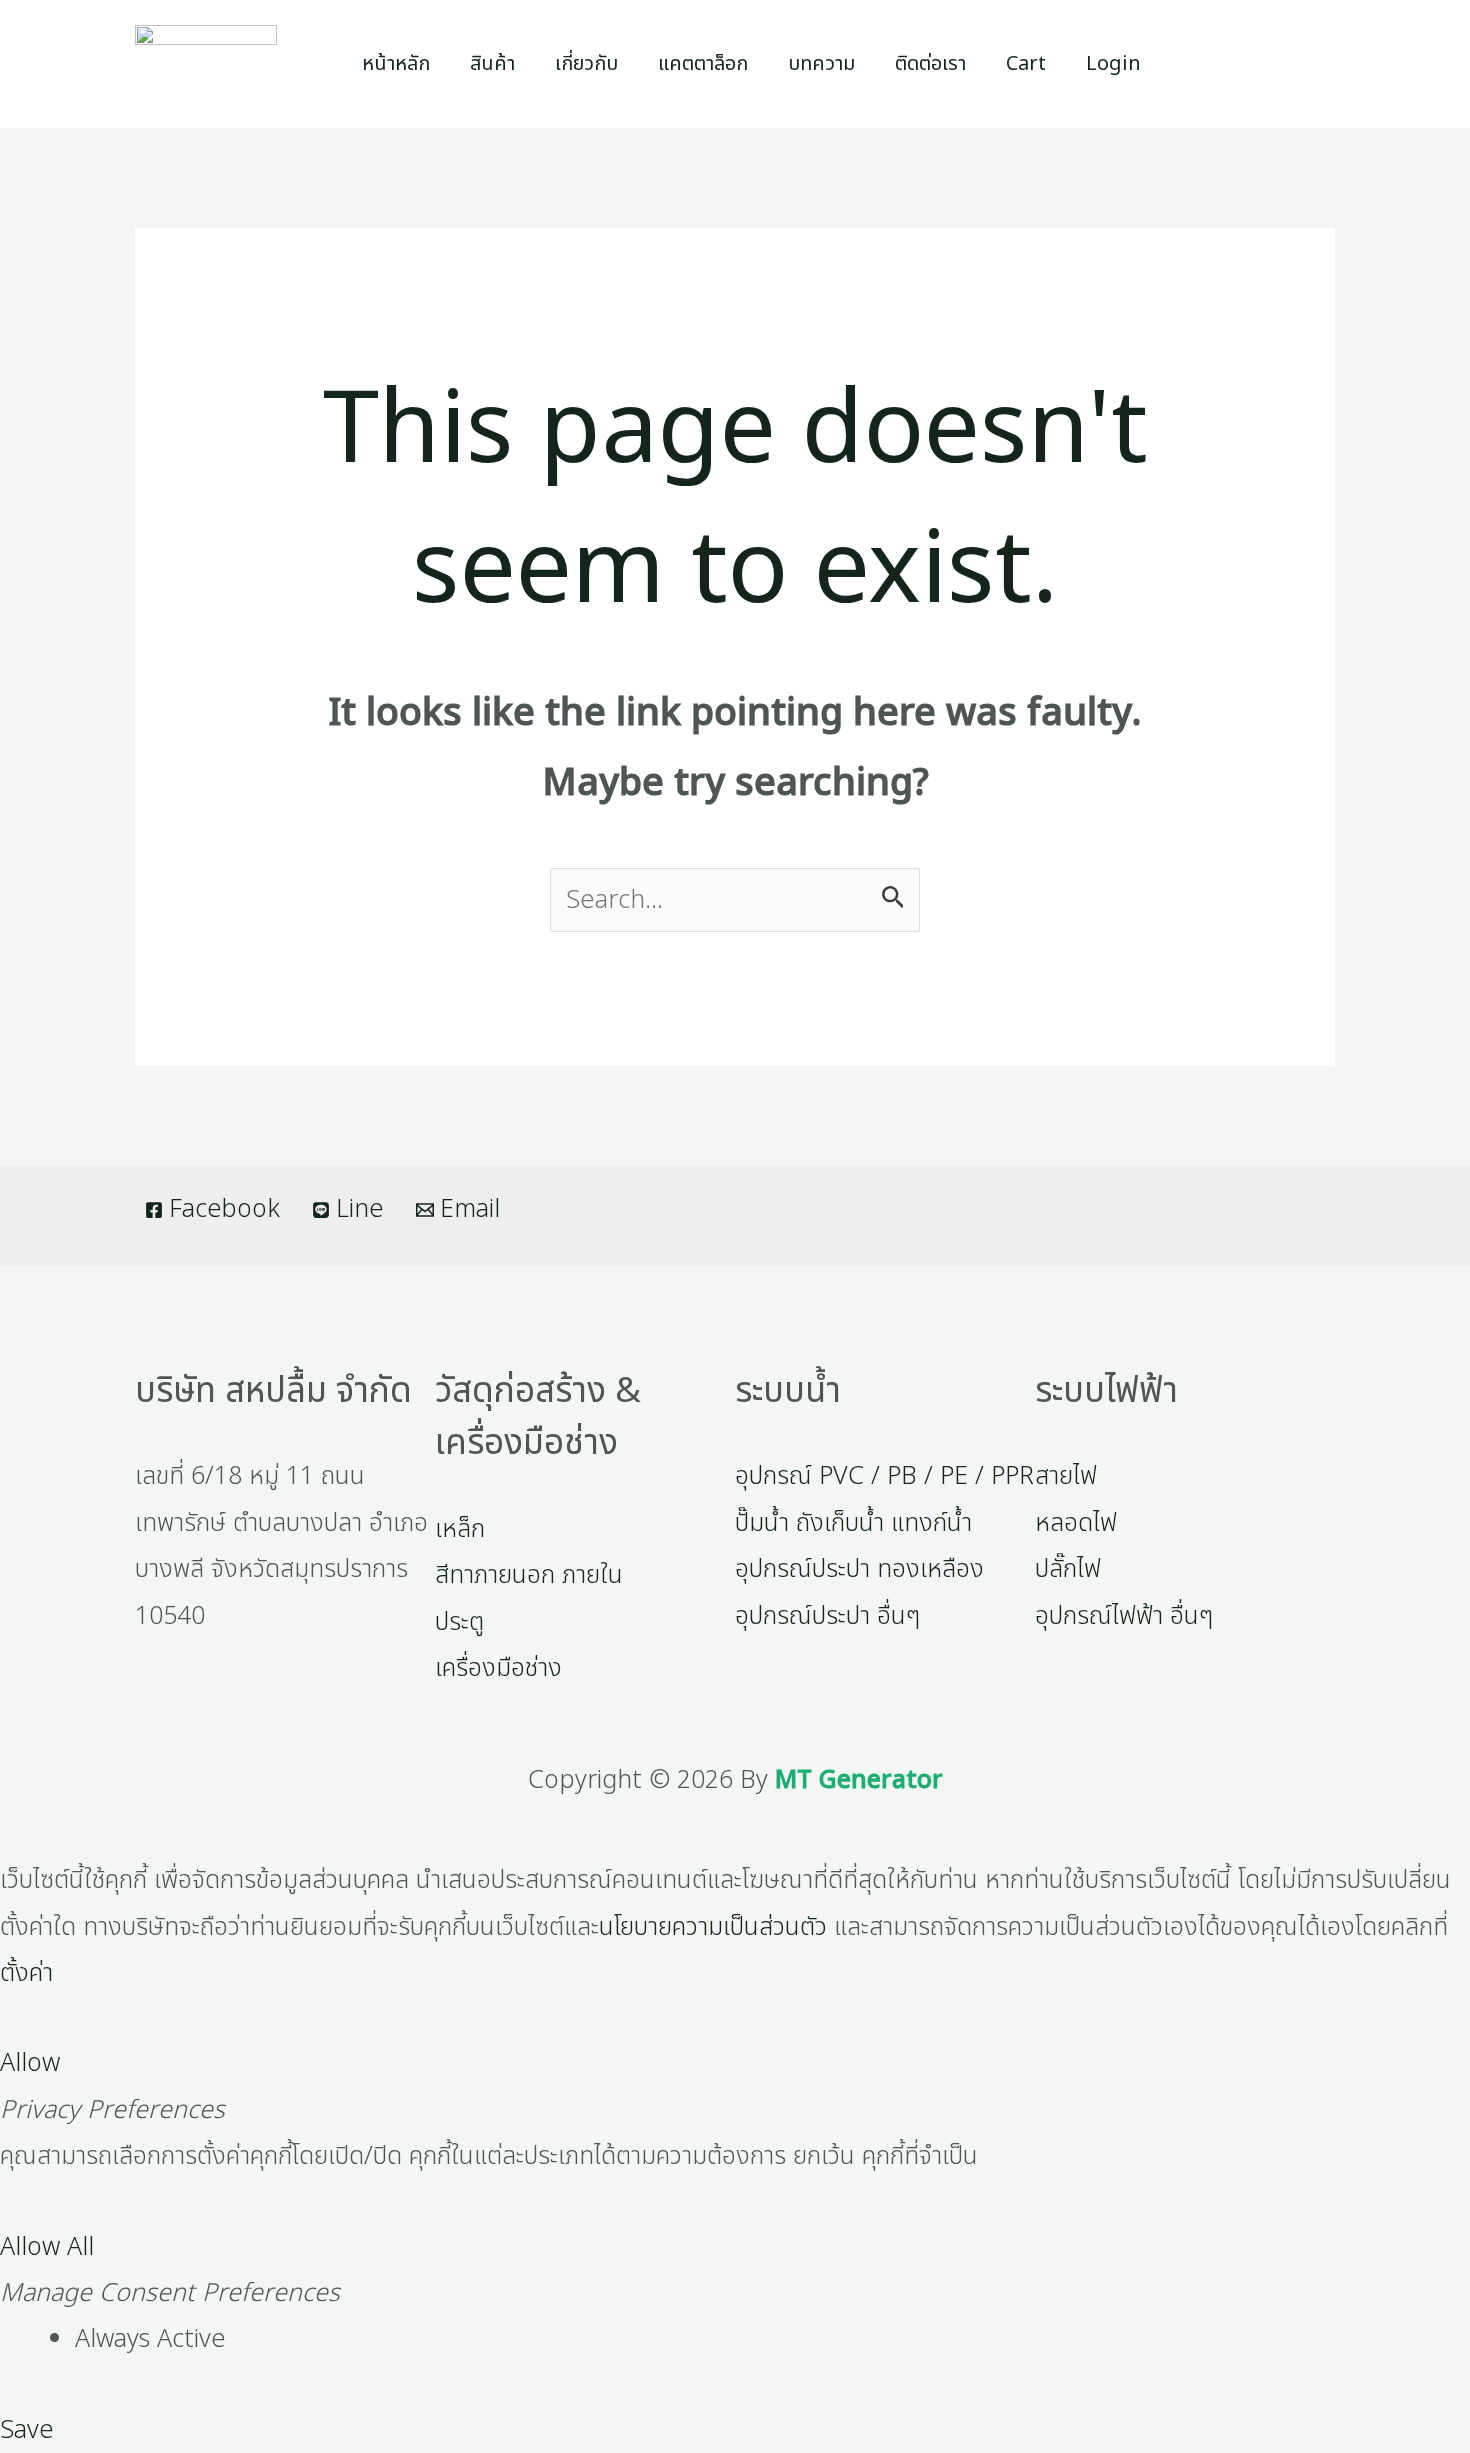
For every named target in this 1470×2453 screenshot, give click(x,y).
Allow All (47, 2247)
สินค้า (492, 64)
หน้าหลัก (396, 64)
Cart (1026, 64)
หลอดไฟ (1076, 1523)
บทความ (821, 64)
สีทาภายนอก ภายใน (529, 1575)
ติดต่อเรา (930, 64)
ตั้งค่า (26, 1973)
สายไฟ (1066, 1476)
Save (27, 2430)
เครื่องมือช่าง (498, 1668)
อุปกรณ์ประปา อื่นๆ (827, 1616)
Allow (30, 2063)
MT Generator (859, 1780)
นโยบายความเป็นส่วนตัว (713, 1927)
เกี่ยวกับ (586, 64)
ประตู (459, 1622)
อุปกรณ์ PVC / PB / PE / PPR (884, 1476)
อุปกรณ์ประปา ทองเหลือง (859, 1569)
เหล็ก (460, 1529)
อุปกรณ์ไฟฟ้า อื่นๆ (1124, 1616)
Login (1113, 64)
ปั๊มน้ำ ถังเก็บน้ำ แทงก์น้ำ (853, 1523)
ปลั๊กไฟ (1068, 1569)
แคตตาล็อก (703, 64)
